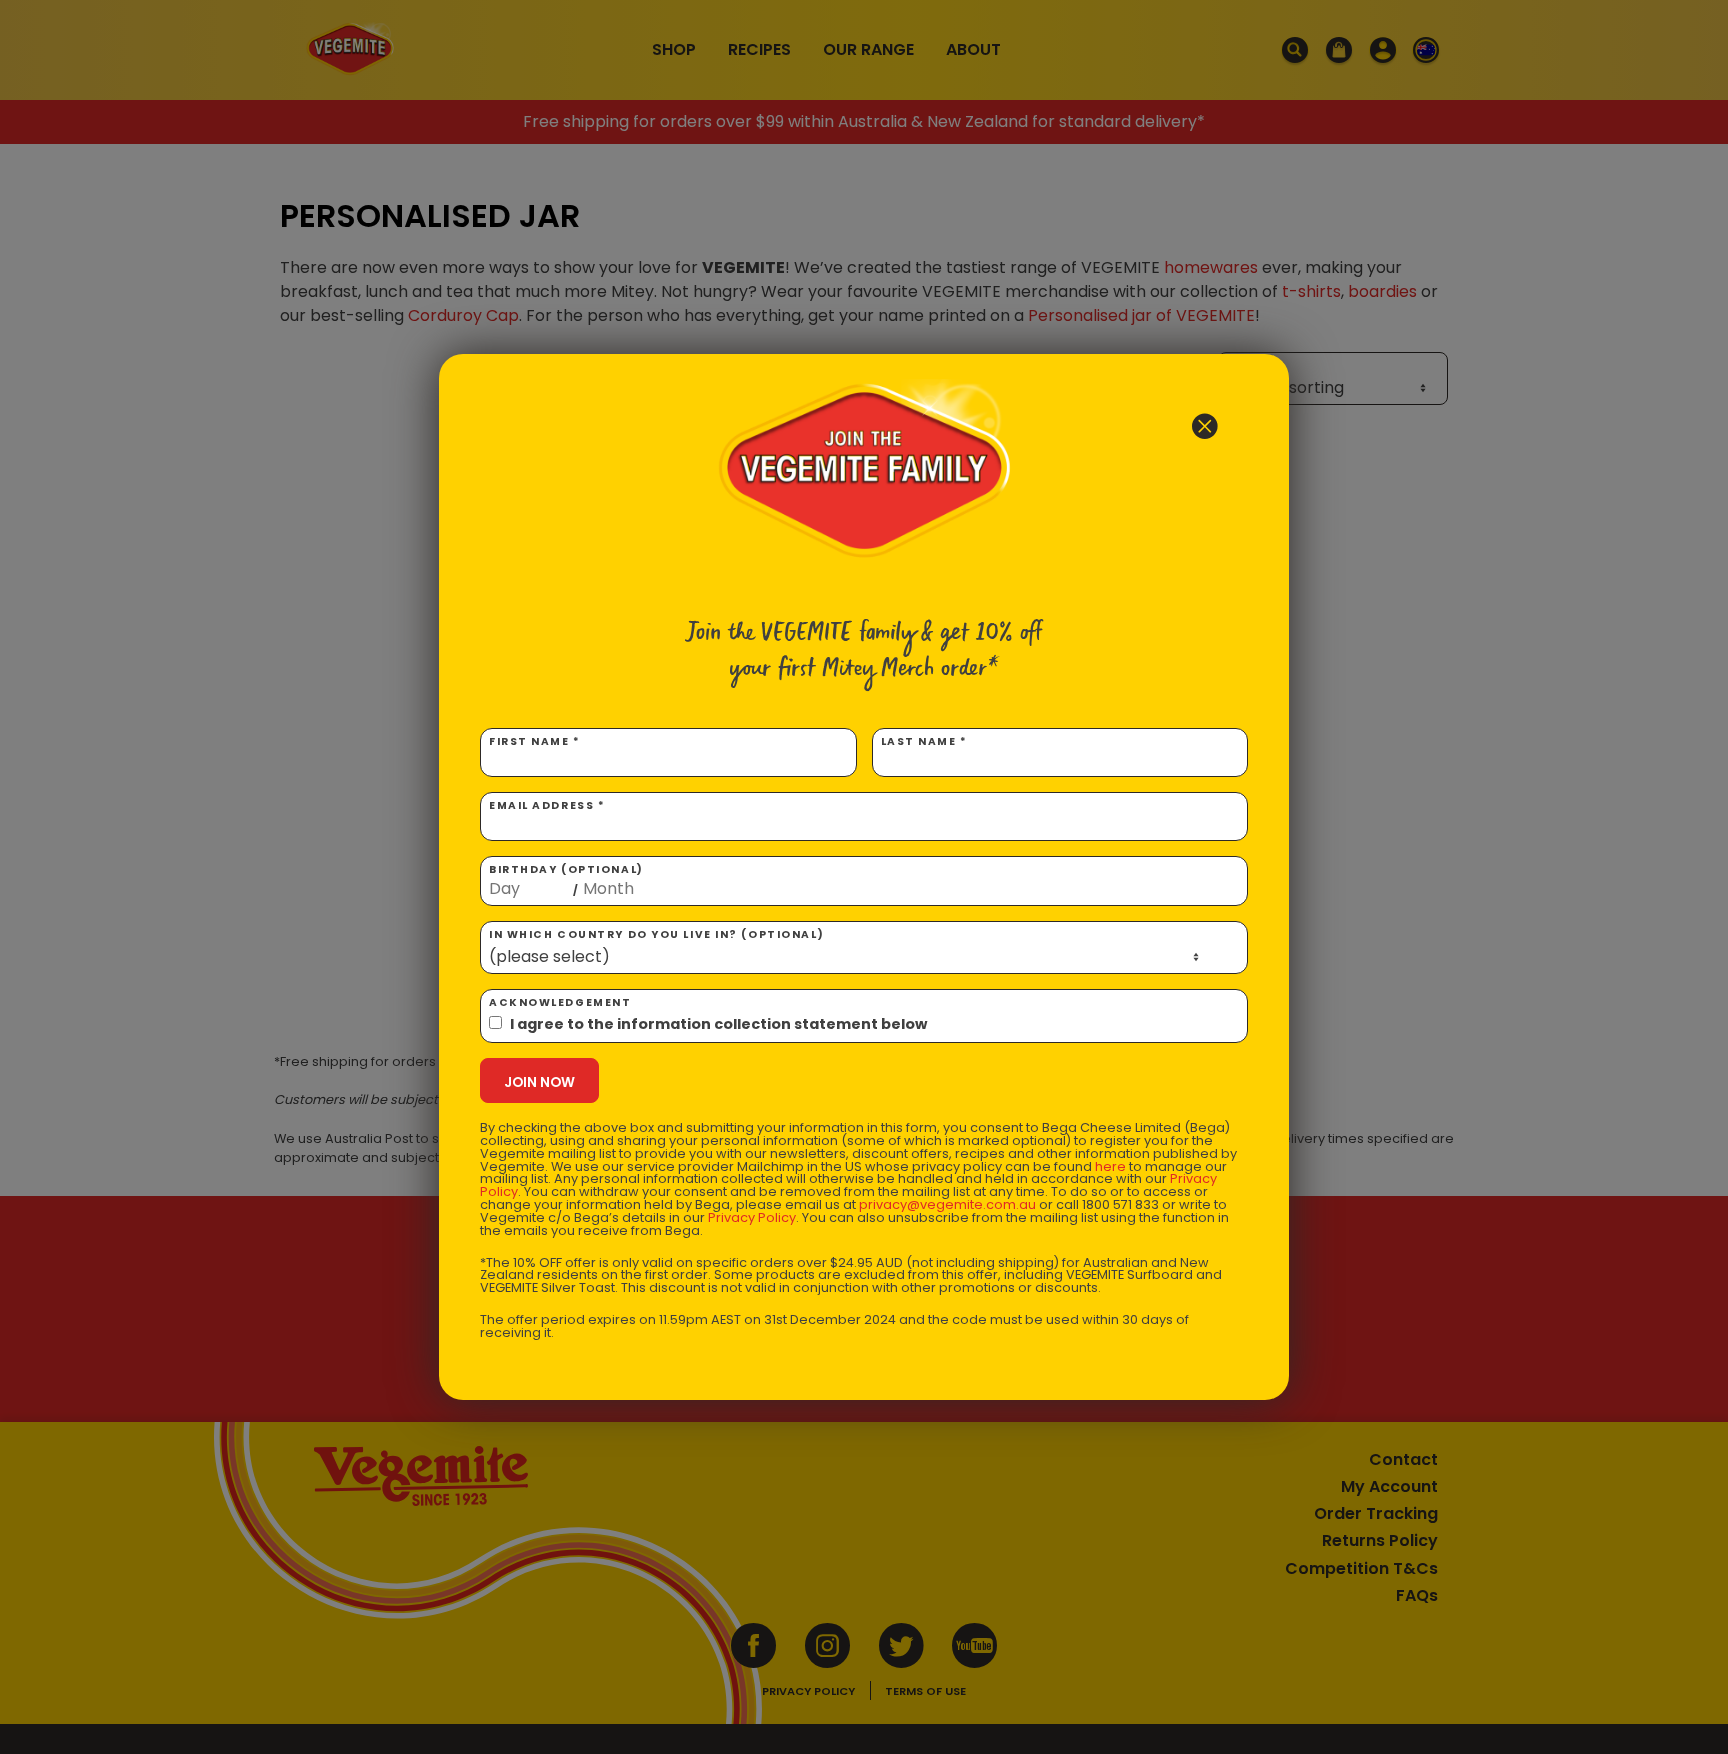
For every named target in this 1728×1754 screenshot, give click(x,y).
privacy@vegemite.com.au (947, 1204)
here (1110, 1166)
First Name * (535, 741)
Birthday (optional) (566, 880)
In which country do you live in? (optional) (656, 934)
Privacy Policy (752, 1217)
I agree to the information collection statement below (718, 1024)
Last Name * (924, 741)
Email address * (547, 805)
